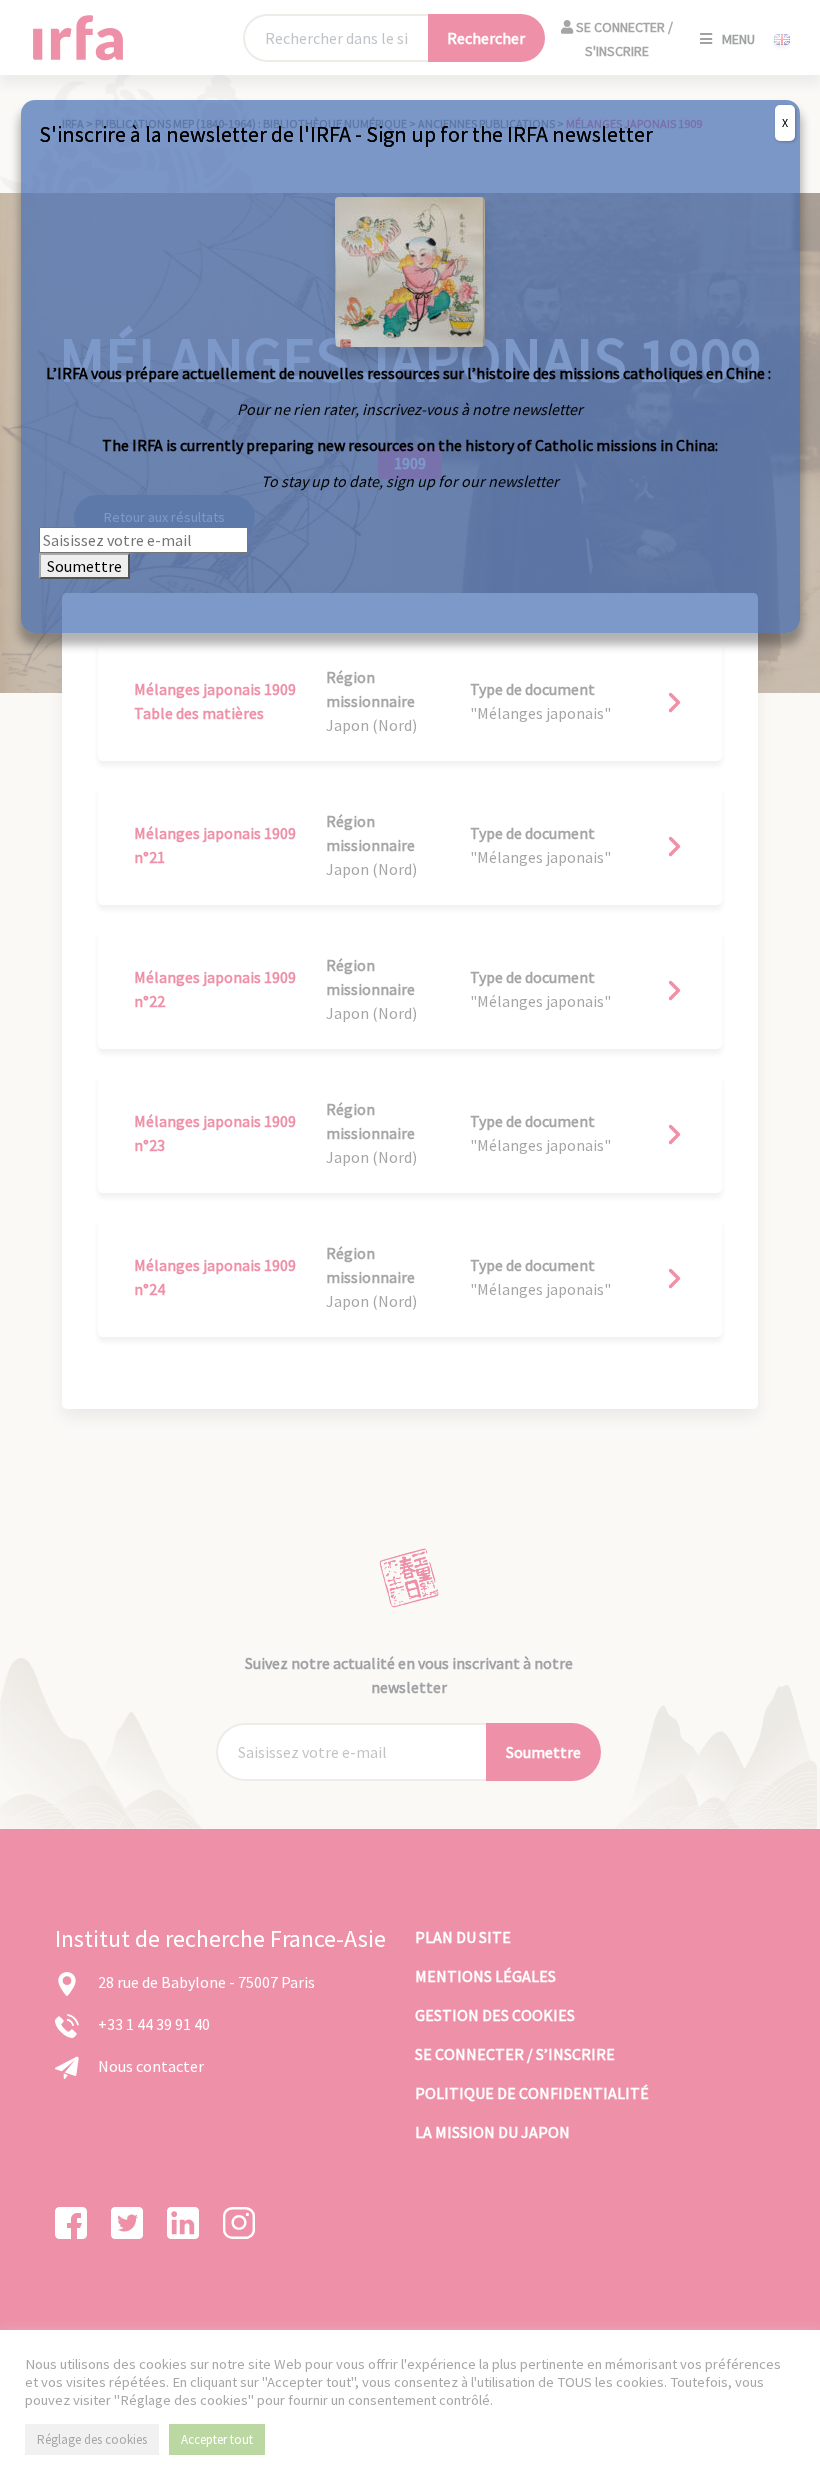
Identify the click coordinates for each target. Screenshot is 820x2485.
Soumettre (84, 566)
